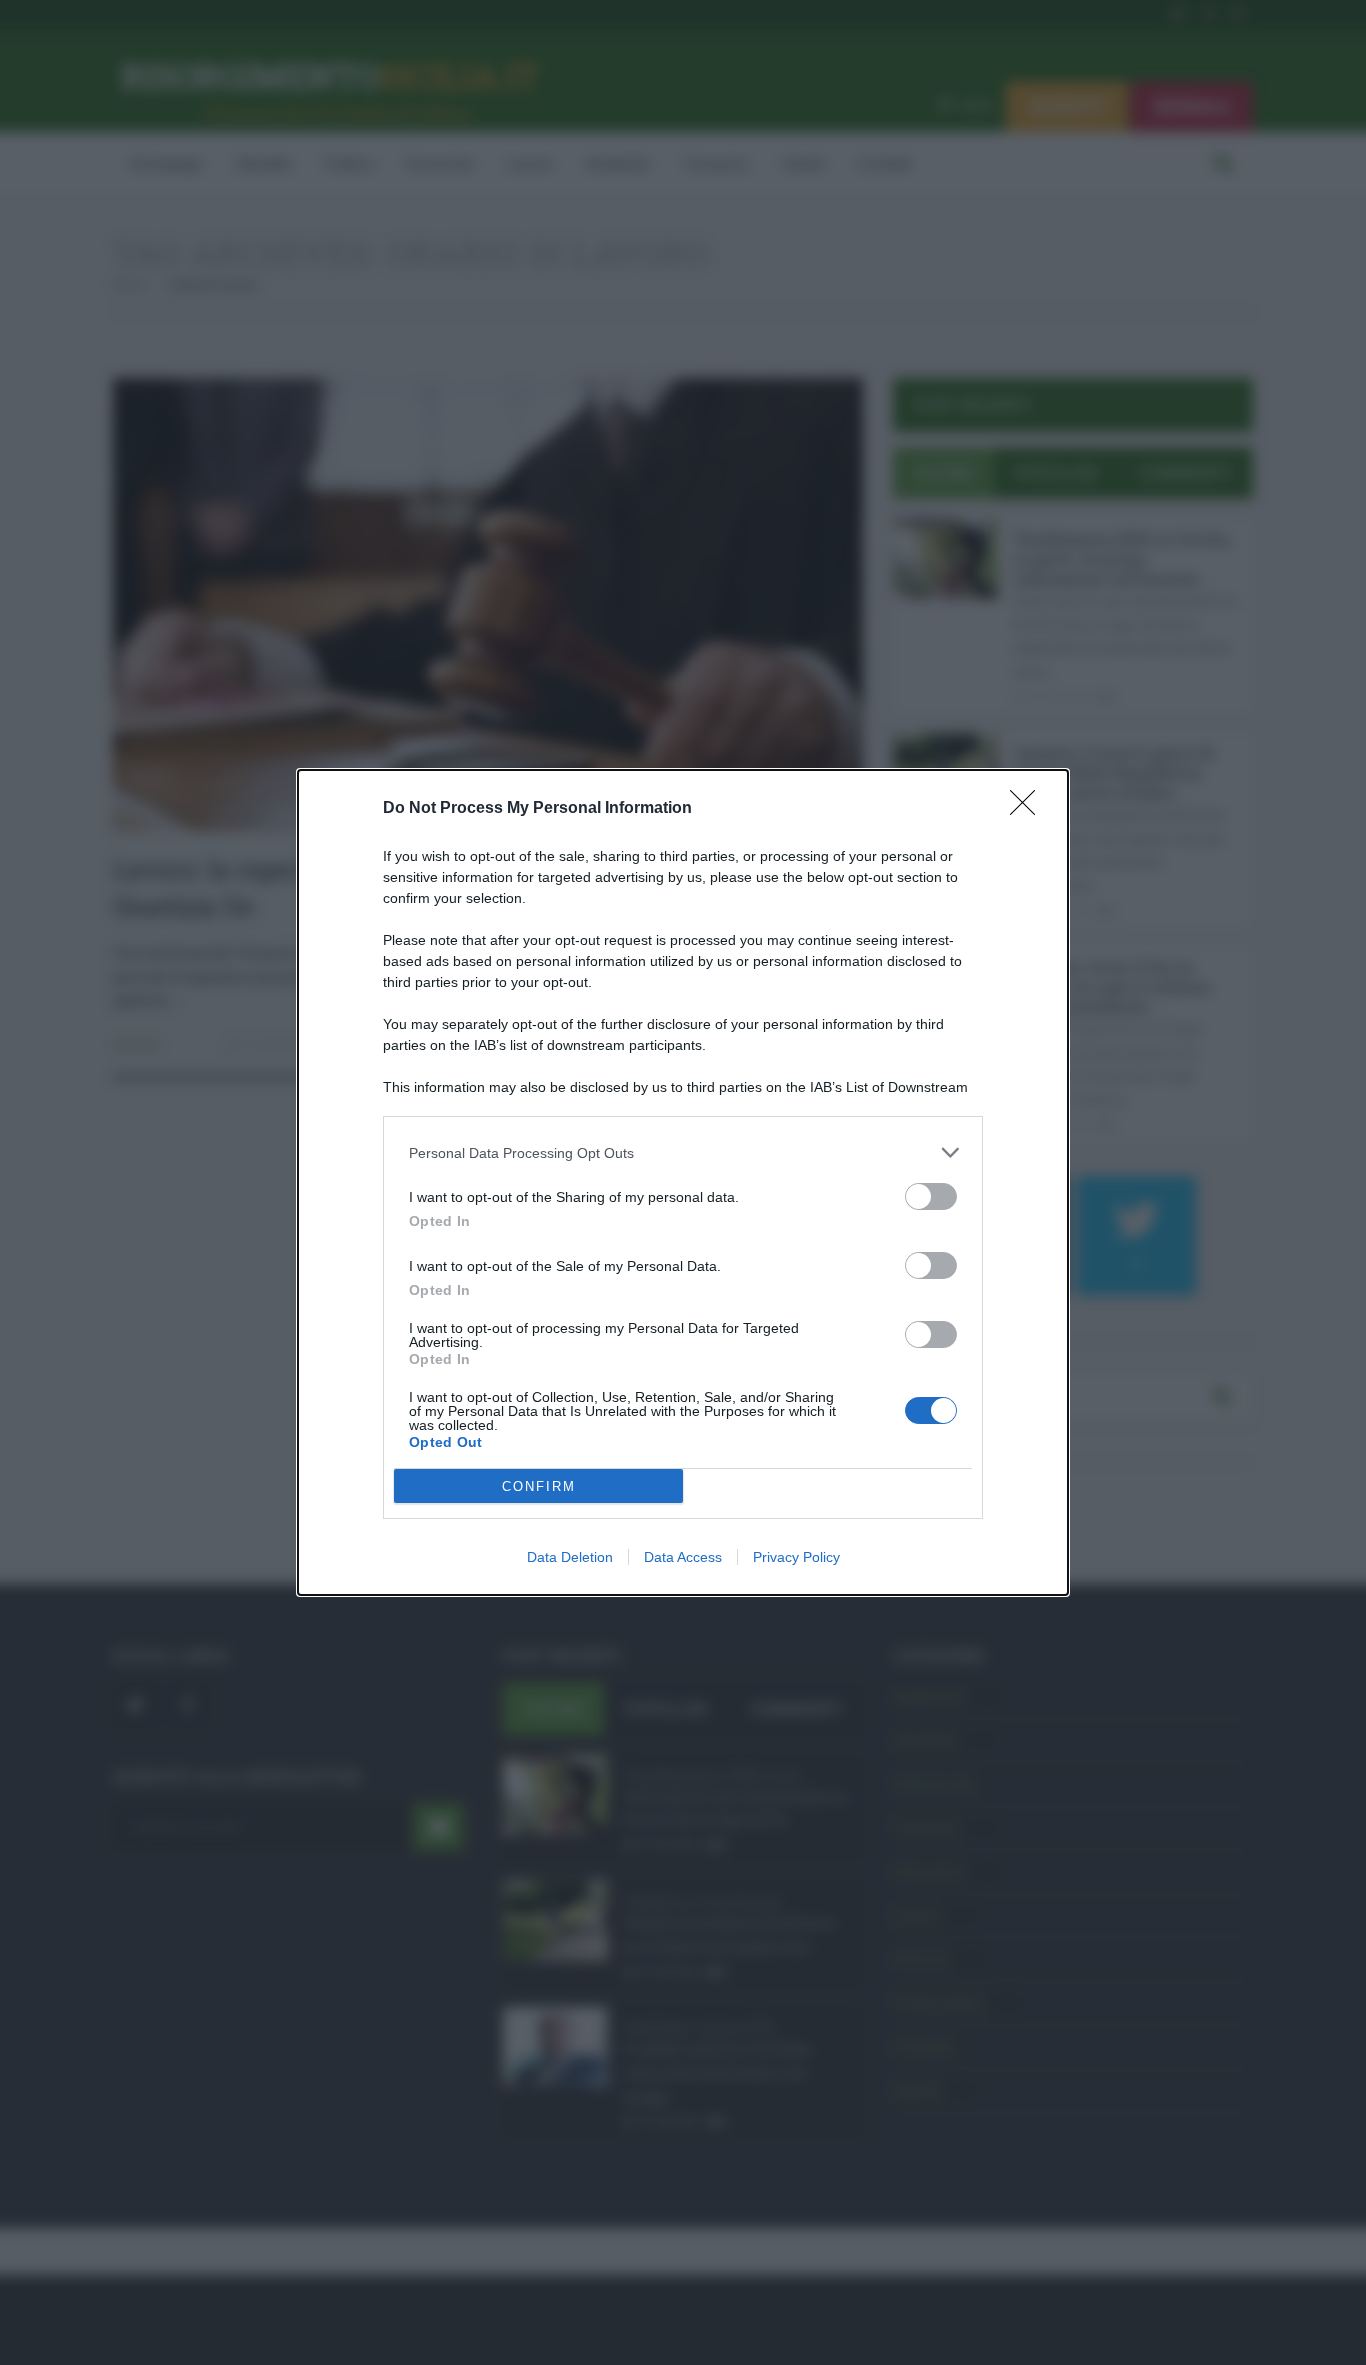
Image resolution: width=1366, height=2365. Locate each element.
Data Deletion (570, 1557)
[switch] (931, 1196)
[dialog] (683, 1182)
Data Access (683, 1557)
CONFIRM (539, 1486)
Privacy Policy (796, 1557)
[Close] (1029, 809)
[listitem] (683, 1152)
